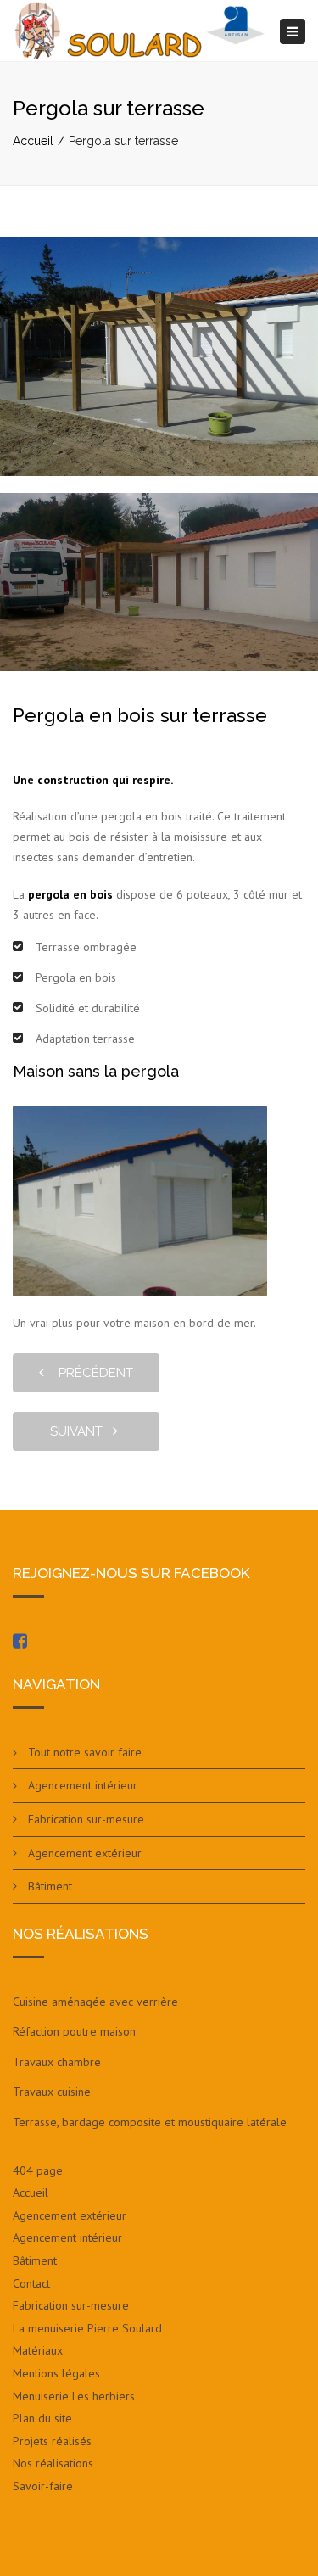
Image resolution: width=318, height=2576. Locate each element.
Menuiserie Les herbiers (74, 2396)
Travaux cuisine (52, 2092)
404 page (38, 2170)
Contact (31, 2283)
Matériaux (38, 2350)
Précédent (91, 1373)
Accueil (33, 141)
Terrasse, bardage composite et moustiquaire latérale (150, 2122)
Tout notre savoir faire (85, 1752)
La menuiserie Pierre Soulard (87, 2328)
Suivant (81, 1431)
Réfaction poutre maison (74, 2031)
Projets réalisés (52, 2441)
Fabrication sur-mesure (86, 1819)
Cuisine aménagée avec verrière (95, 2002)
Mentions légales (56, 2373)
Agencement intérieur (83, 1785)
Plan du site (42, 2418)
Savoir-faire (43, 2486)
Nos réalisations (53, 2463)
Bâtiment (50, 1886)
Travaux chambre (57, 2062)
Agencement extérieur (85, 1853)
